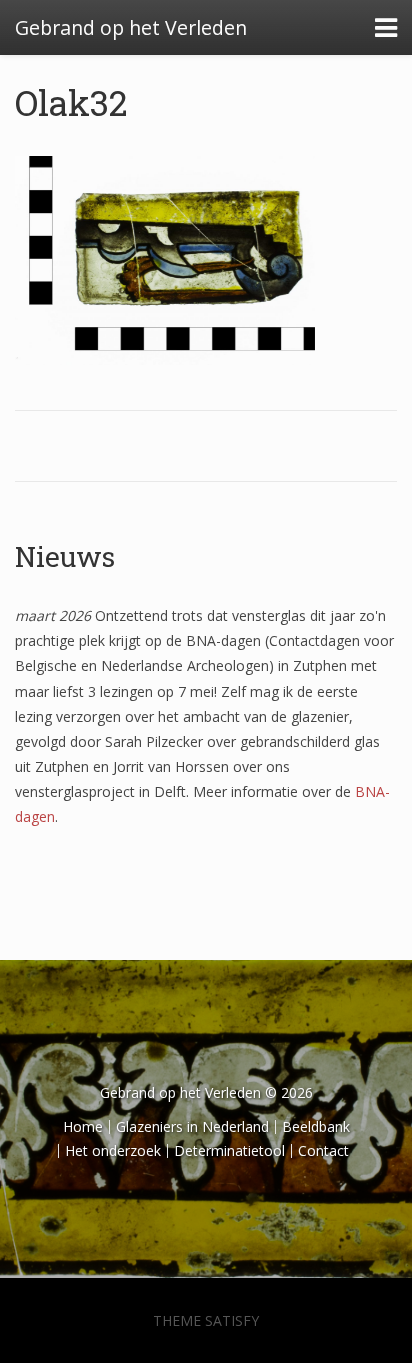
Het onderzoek (113, 1150)
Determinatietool (229, 1150)
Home (83, 1126)
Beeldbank (316, 1126)
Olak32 (71, 102)
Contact (323, 1150)
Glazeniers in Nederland (192, 1126)
